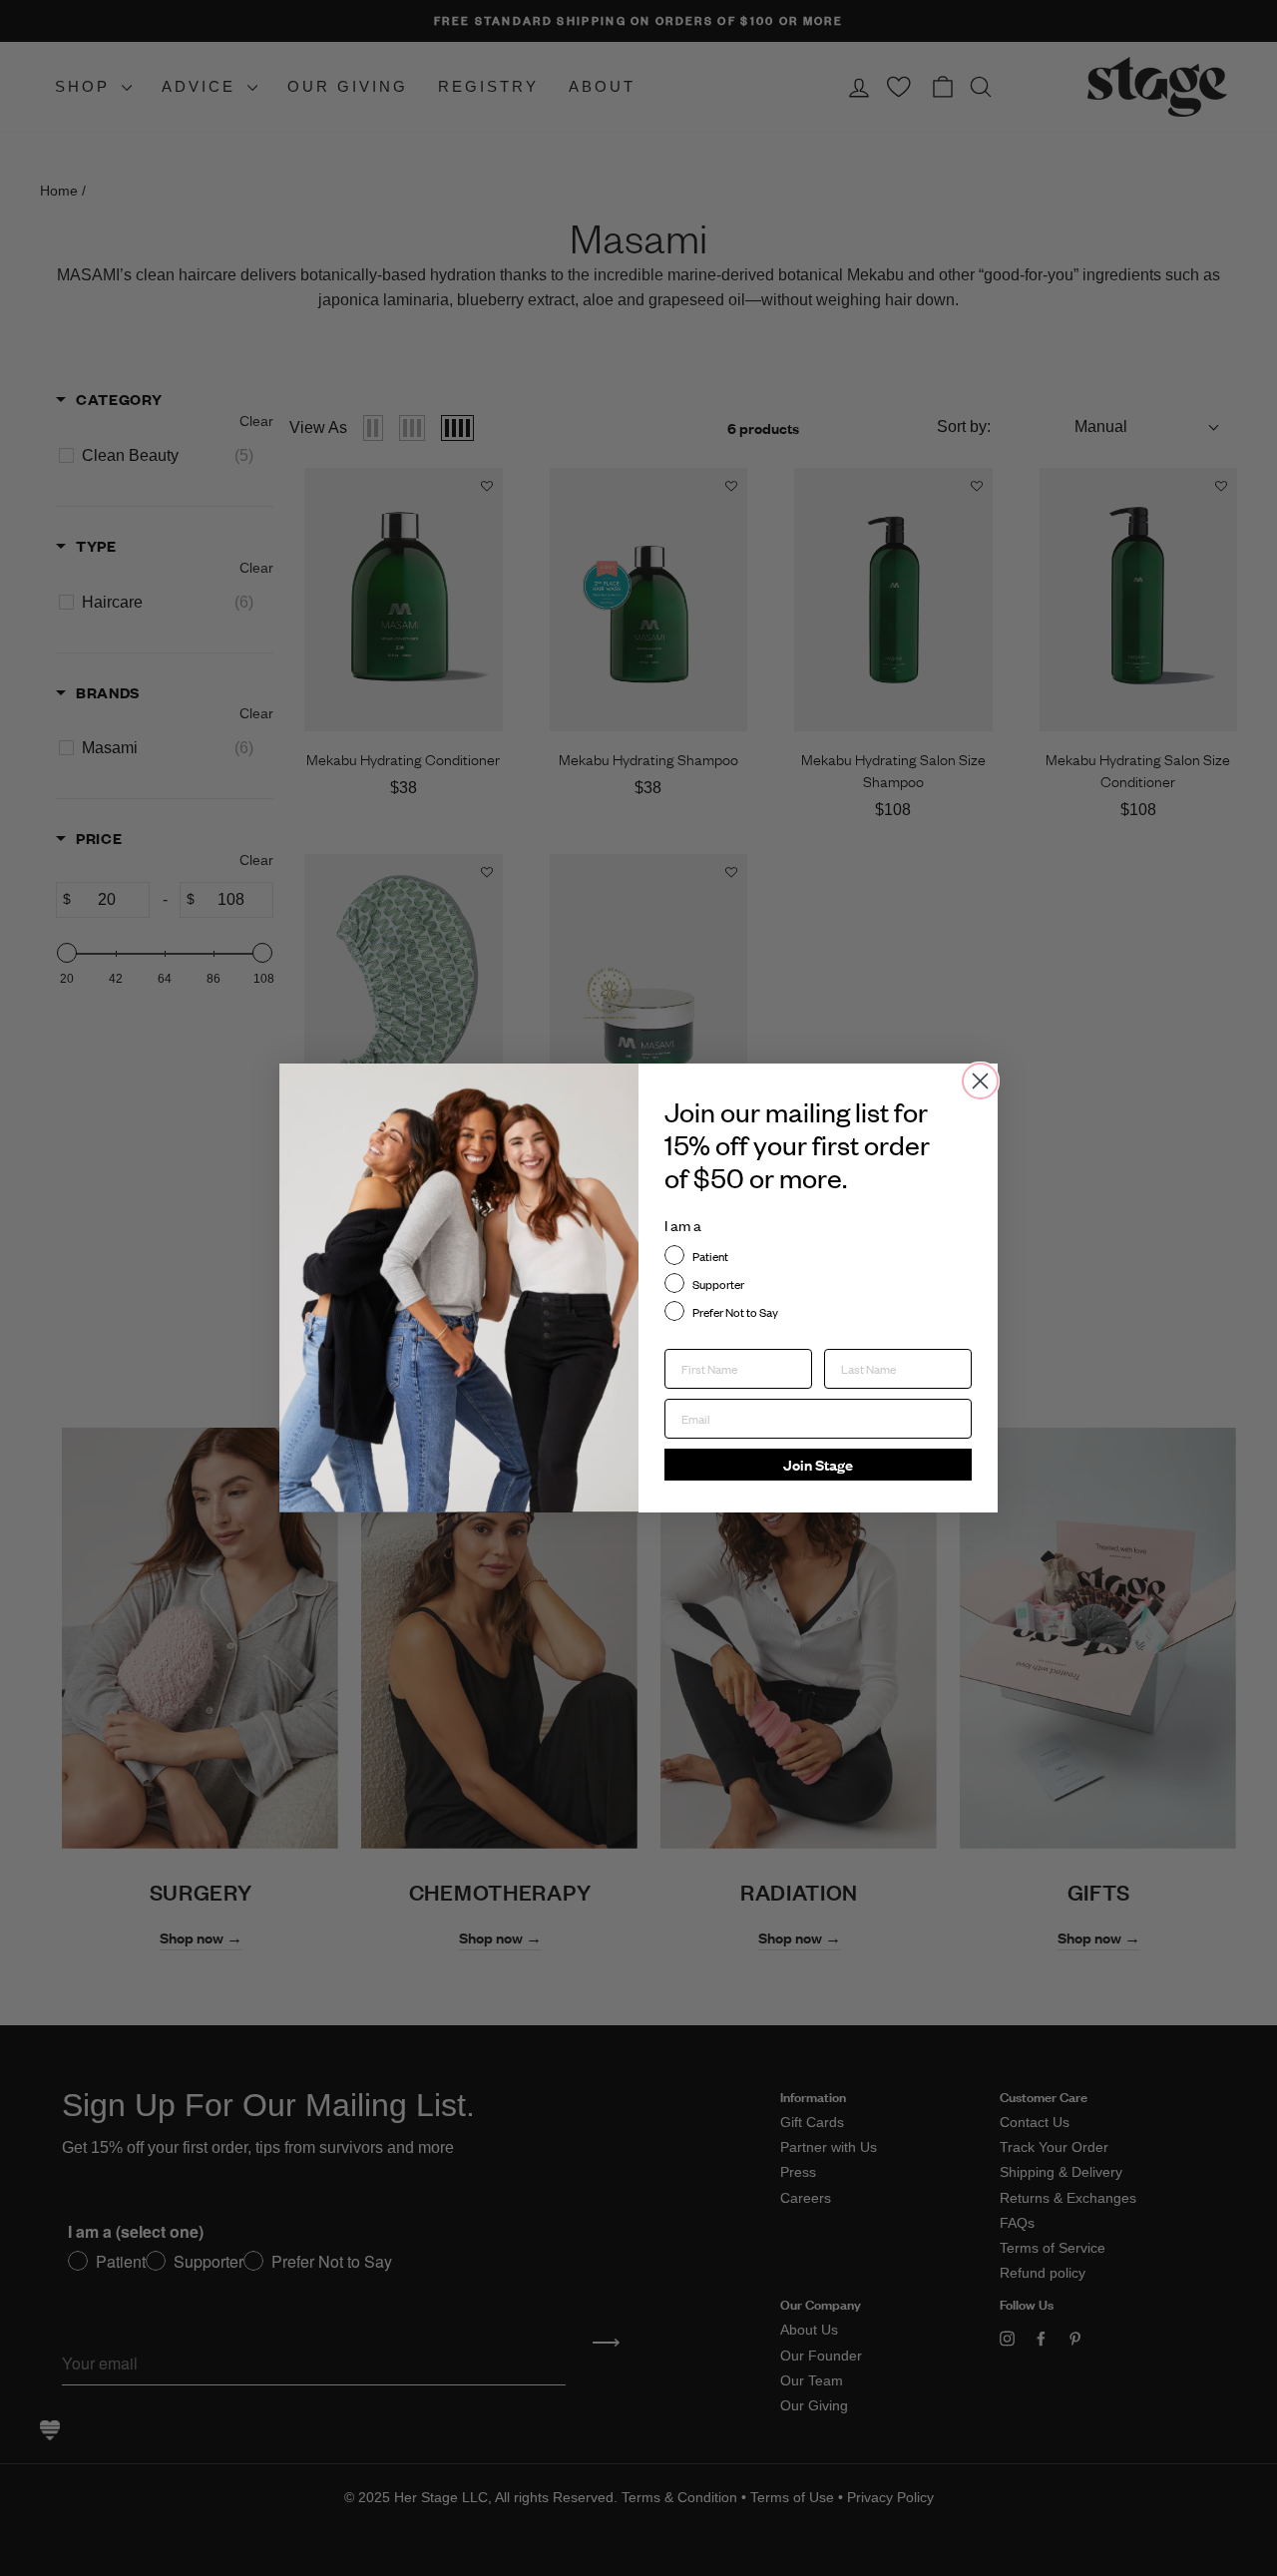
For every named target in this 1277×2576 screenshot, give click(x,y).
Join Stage (818, 1464)
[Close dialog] (980, 1081)
